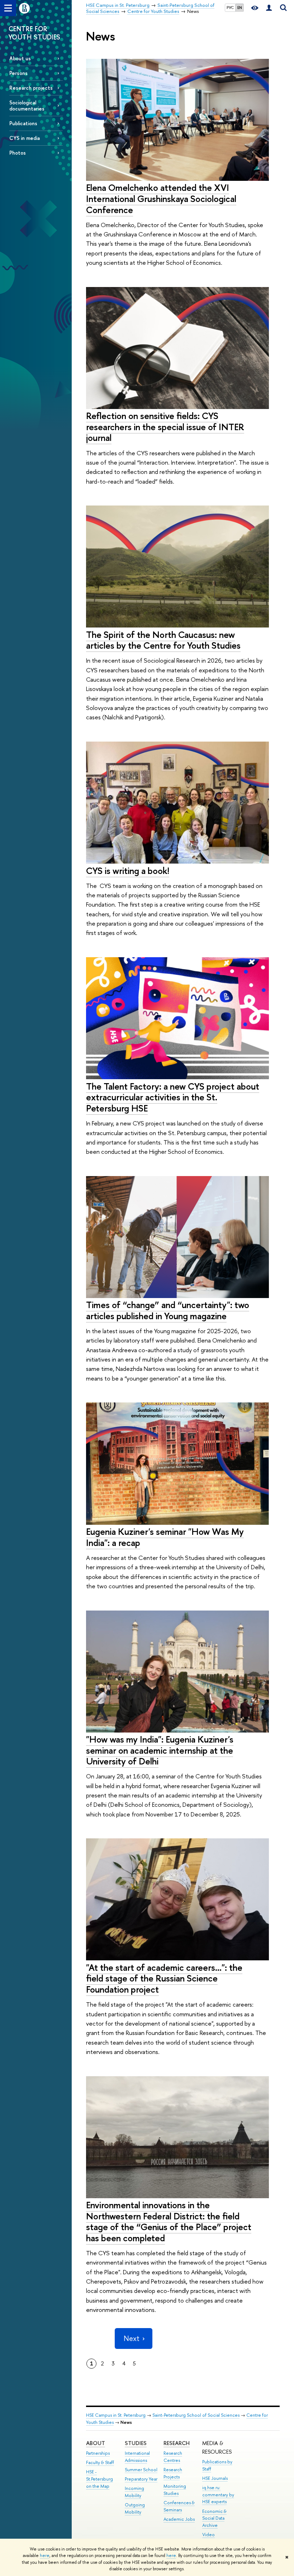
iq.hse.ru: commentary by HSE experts (218, 2495)
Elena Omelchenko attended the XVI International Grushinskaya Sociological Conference (161, 198)
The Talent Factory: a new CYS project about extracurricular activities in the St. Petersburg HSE (173, 1097)
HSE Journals (215, 2478)
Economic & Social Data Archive (214, 2518)
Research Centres (173, 2457)
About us (20, 58)
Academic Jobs (179, 2519)
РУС (230, 8)
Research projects (31, 88)
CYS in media (25, 138)
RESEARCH (177, 2443)
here (45, 2556)
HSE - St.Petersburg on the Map (99, 2479)
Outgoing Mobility (135, 2508)
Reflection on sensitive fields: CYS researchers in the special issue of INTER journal (165, 427)
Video (208, 2535)
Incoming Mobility (134, 2492)
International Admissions (137, 2457)
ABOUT (96, 2443)
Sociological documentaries (27, 105)
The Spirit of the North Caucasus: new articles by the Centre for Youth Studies (163, 640)
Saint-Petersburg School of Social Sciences (196, 2415)
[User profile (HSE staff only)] (269, 8)
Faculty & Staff (100, 2462)
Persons (18, 73)
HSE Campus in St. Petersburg (116, 2415)
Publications (23, 123)
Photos (18, 153)
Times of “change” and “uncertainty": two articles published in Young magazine (168, 1310)
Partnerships (98, 2453)
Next (132, 2338)
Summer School (141, 2470)
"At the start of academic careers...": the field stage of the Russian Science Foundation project (164, 1978)
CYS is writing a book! (128, 871)
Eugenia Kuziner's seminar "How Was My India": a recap (165, 1537)
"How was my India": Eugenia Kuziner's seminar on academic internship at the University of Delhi (160, 1750)
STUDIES (136, 2443)
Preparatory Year (141, 2479)
